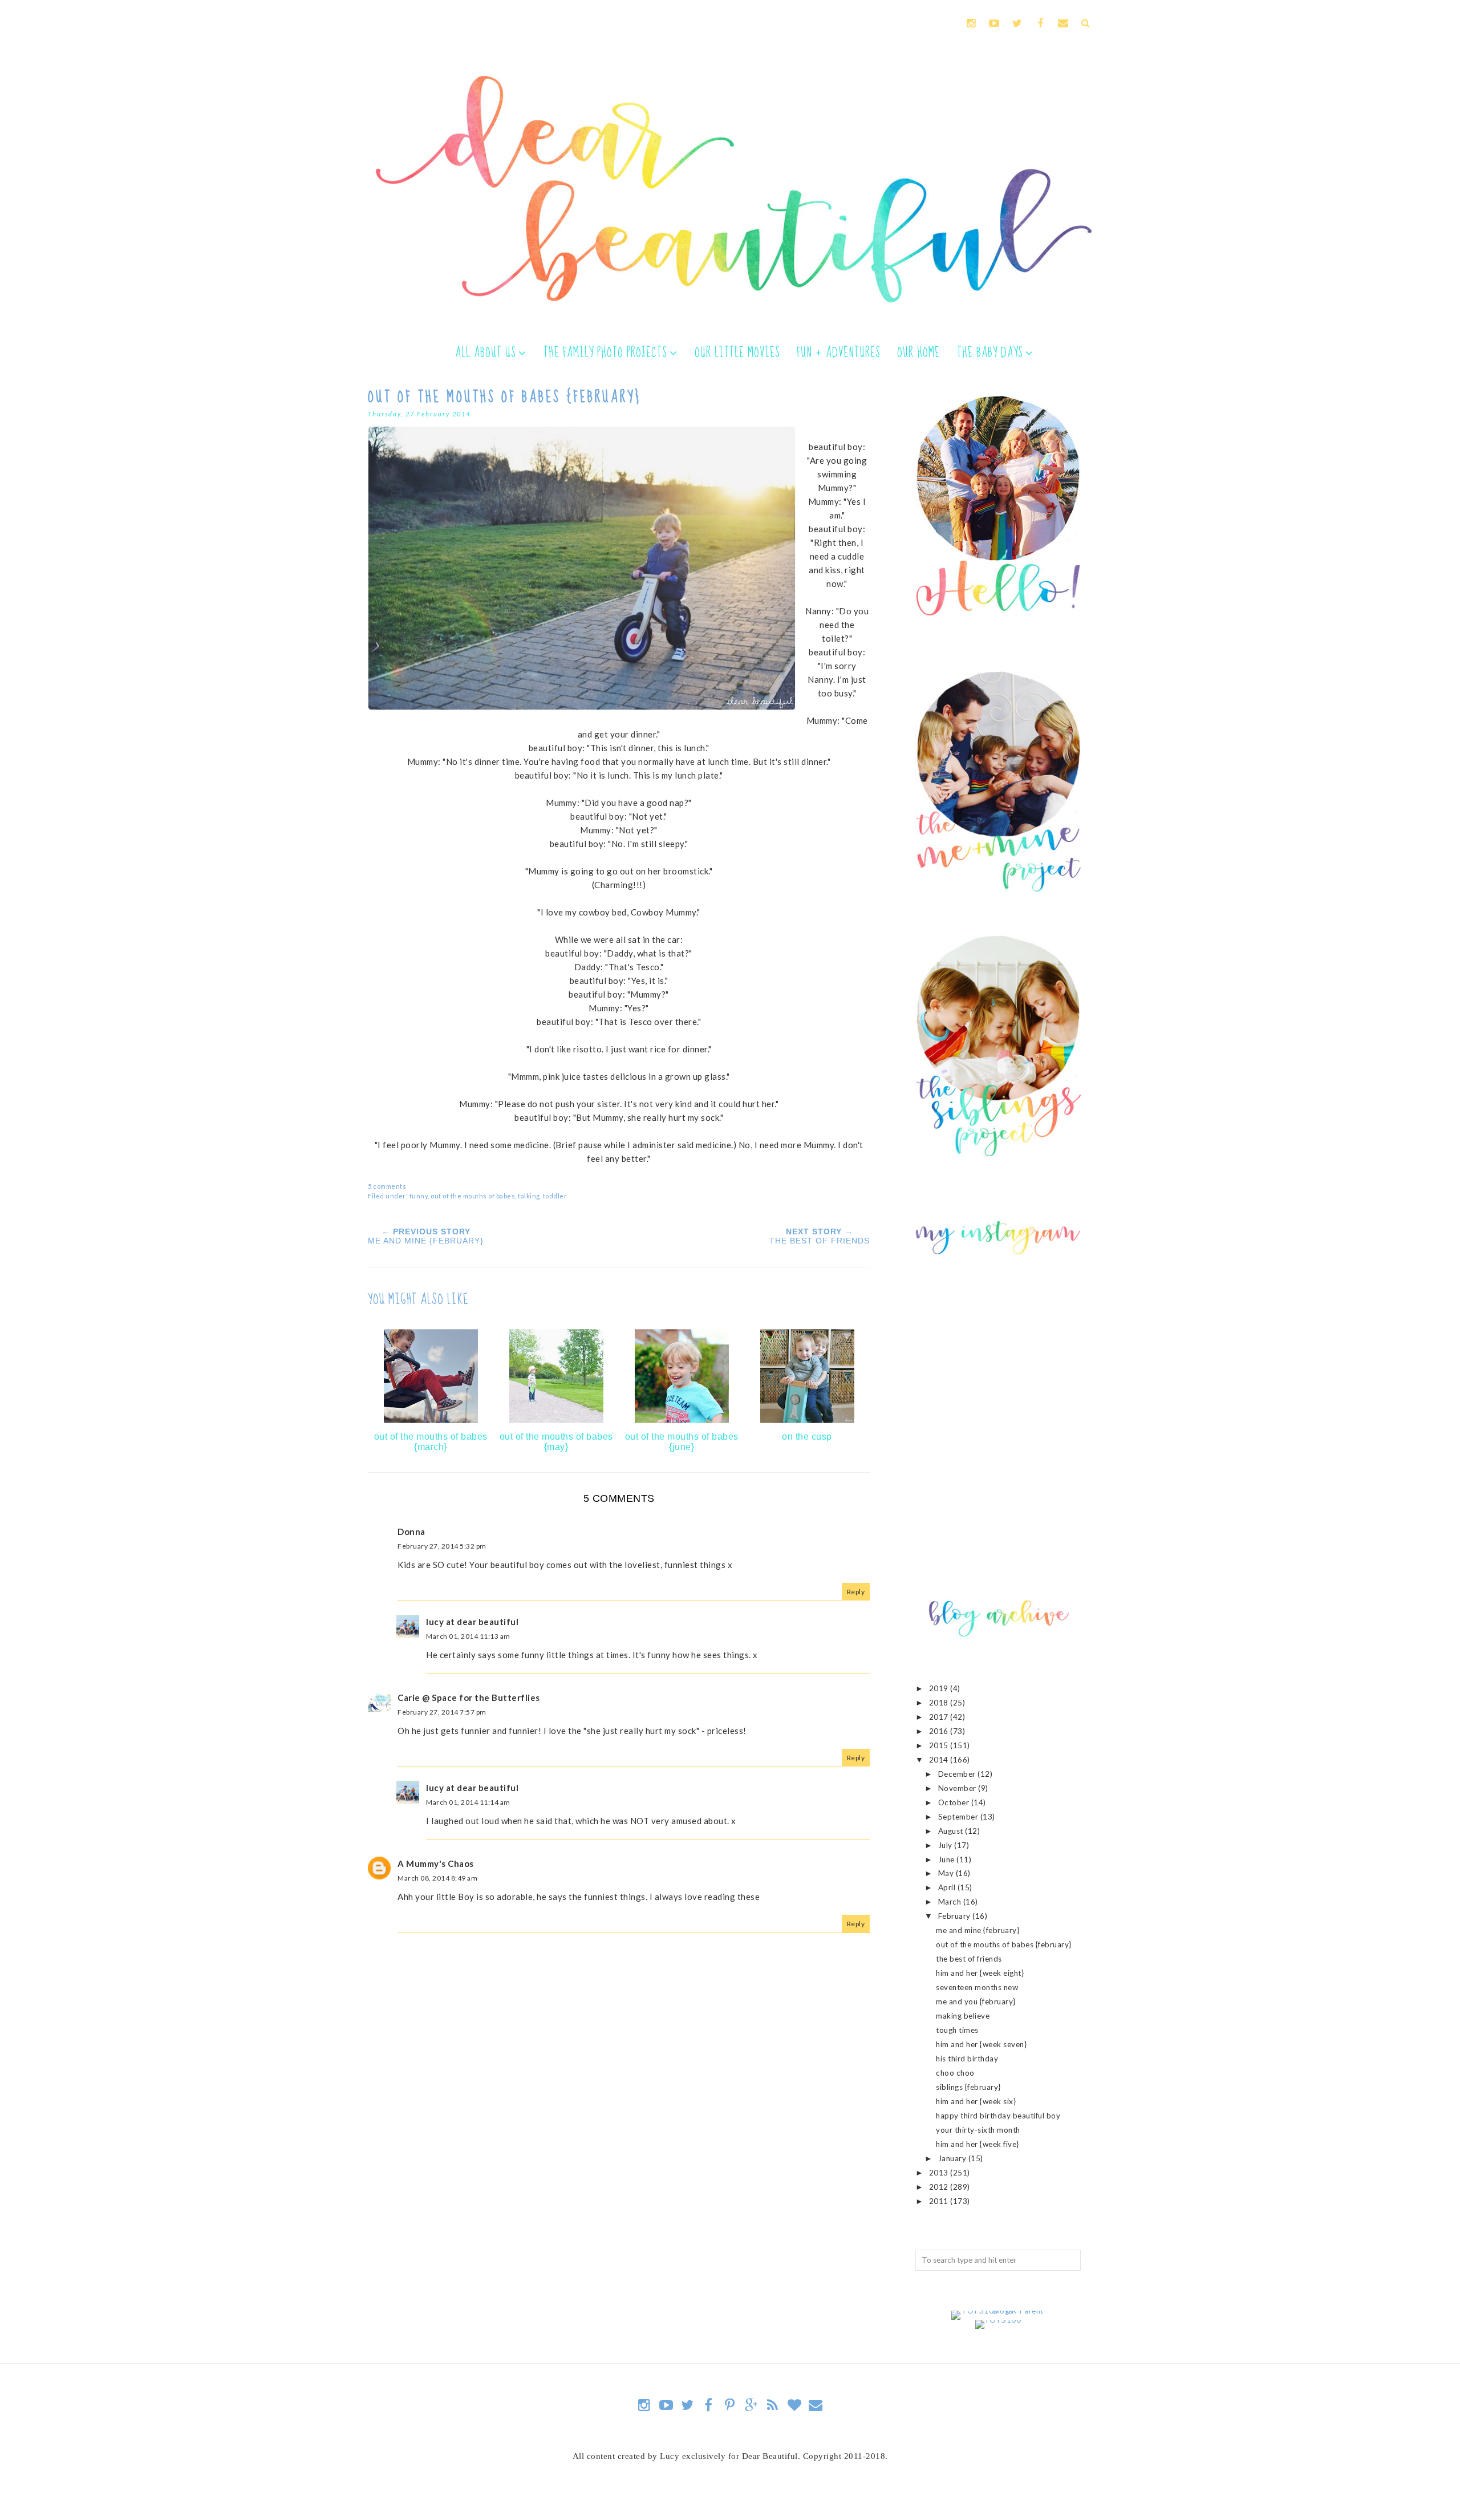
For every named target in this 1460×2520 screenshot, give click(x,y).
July (946, 1845)
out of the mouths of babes (473, 1196)
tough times (957, 2030)
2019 (940, 1688)
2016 (940, 1731)
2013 (940, 2173)
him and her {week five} (978, 2144)
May (947, 1873)
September (959, 1817)
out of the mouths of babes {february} (1004, 1944)
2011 (940, 2201)
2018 (940, 1703)
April (948, 1887)
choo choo (955, 2073)
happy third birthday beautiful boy (998, 2116)
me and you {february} (976, 2002)
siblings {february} (968, 2087)
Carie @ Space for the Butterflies (469, 1697)
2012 (940, 2187)
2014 (940, 1760)
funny (419, 1196)
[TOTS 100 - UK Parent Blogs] (998, 2311)
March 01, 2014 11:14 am (468, 1802)
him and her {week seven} (981, 2044)
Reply (856, 1592)
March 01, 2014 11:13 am (468, 1636)
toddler (555, 1196)
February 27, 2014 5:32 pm (442, 1546)
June (948, 1859)
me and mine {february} (978, 1930)
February (956, 1916)
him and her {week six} (976, 2101)
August (952, 1831)
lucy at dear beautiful (472, 1622)
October (955, 1802)
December (958, 1774)
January (953, 2158)
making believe (963, 2016)
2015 (940, 1745)
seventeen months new (977, 1987)
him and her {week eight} (980, 1973)
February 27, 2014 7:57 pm (442, 1712)
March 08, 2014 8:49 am (437, 1878)
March (951, 1902)
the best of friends (969, 1959)
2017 (940, 1717)
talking (529, 1196)
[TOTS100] (998, 2320)
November (958, 1788)
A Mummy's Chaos (436, 1863)
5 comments (387, 1186)
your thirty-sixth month (978, 2130)
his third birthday (967, 2059)
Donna (411, 1532)
